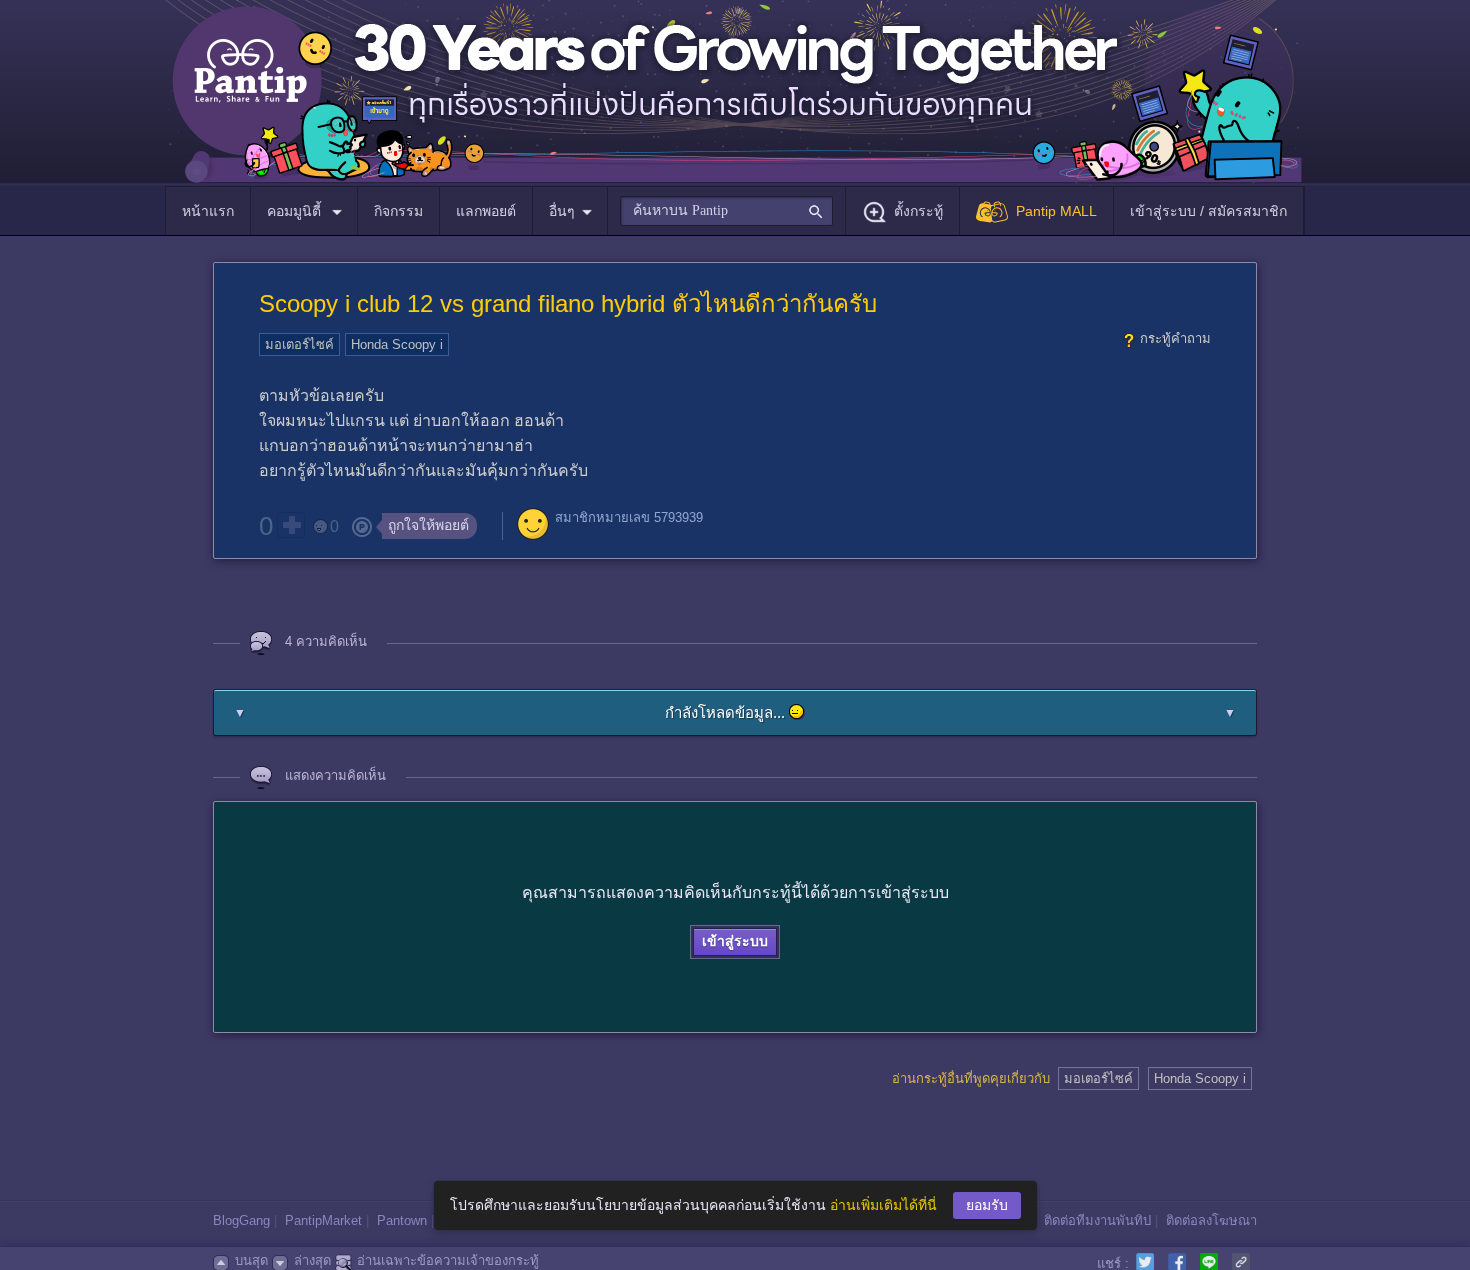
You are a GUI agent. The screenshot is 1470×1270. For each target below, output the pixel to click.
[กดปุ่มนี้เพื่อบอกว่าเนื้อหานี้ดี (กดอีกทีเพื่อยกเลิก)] (291, 525)
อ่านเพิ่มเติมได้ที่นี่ (883, 1205)
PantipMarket (323, 1220)
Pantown (402, 1220)
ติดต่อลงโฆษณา (1211, 1220)
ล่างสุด (312, 1260)
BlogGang (241, 1220)
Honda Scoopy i (397, 344)
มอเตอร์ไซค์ (299, 344)
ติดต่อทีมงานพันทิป (1097, 1220)
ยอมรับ (987, 1205)
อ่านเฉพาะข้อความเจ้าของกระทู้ (448, 1260)
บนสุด (251, 1260)
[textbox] (726, 211)
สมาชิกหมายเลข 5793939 (629, 517)
